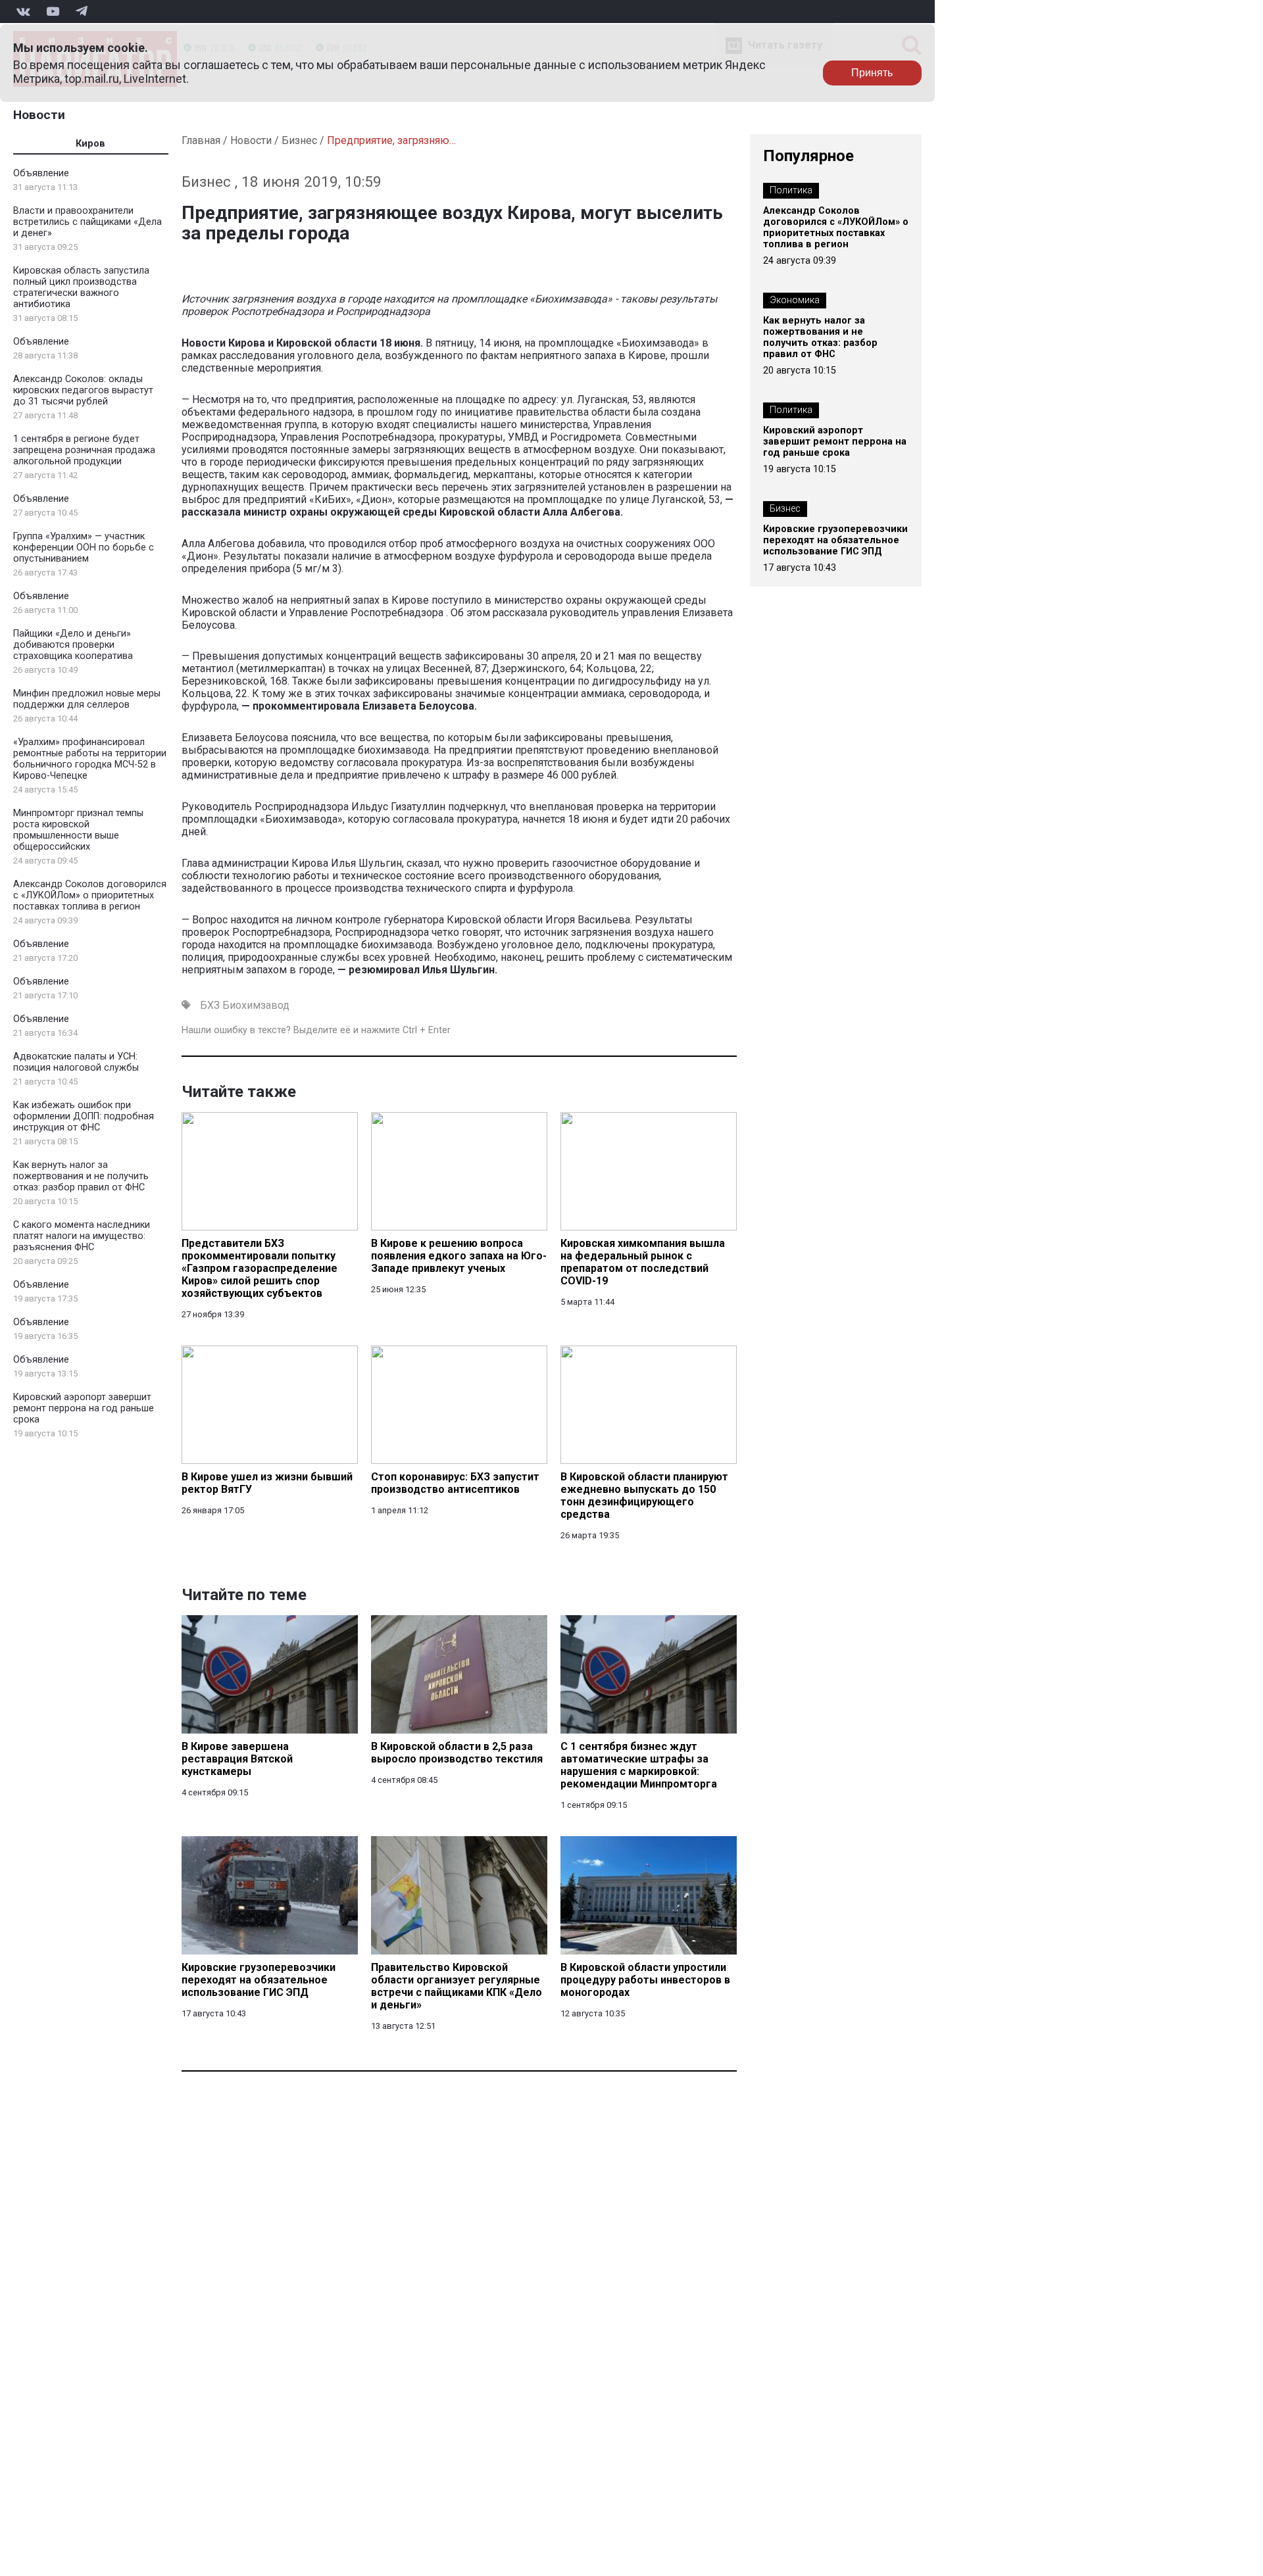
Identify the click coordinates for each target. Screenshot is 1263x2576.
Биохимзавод (256, 1005)
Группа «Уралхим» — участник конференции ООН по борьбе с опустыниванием (84, 547)
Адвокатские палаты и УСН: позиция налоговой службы (76, 1062)
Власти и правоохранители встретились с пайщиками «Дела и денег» (87, 222)
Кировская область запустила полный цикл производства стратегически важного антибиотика (81, 287)
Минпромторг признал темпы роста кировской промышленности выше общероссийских (78, 830)
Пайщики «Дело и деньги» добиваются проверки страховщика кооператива (73, 645)
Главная (201, 140)
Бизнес (299, 140)
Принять (872, 73)
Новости (39, 115)
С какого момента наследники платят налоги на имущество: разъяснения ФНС (82, 1236)
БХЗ (210, 1005)
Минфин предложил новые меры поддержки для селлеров (87, 699)
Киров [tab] (90, 144)
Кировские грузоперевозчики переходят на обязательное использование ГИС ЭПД (835, 540)
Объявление (41, 173)
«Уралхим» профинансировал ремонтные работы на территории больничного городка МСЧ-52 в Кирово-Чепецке (90, 759)
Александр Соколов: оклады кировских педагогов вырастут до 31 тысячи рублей (83, 390)
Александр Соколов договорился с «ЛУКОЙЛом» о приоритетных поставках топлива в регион (90, 895)
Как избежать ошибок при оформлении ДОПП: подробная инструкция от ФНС (84, 1116)
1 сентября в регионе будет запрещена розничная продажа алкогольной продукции (84, 450)
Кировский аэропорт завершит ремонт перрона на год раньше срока (84, 1408)
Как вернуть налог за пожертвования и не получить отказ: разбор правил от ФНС (81, 1176)
